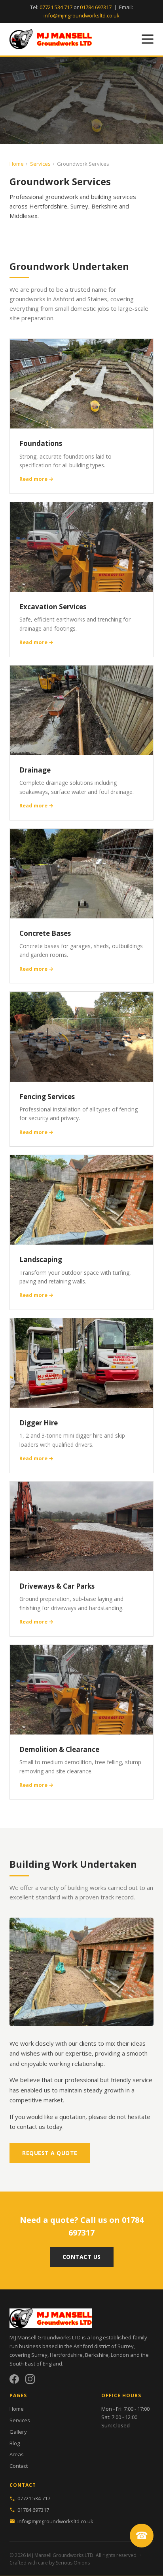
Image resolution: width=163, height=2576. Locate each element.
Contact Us (82, 2257)
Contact (19, 2466)
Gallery (18, 2432)
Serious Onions (73, 2563)
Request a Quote (50, 2153)
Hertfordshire (66, 2355)
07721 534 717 (56, 7)
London (120, 2355)
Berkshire (97, 2355)
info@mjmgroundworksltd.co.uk (81, 15)
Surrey (39, 2355)
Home (17, 164)
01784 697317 (96, 7)
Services (40, 164)
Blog (15, 2443)
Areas (17, 2454)
